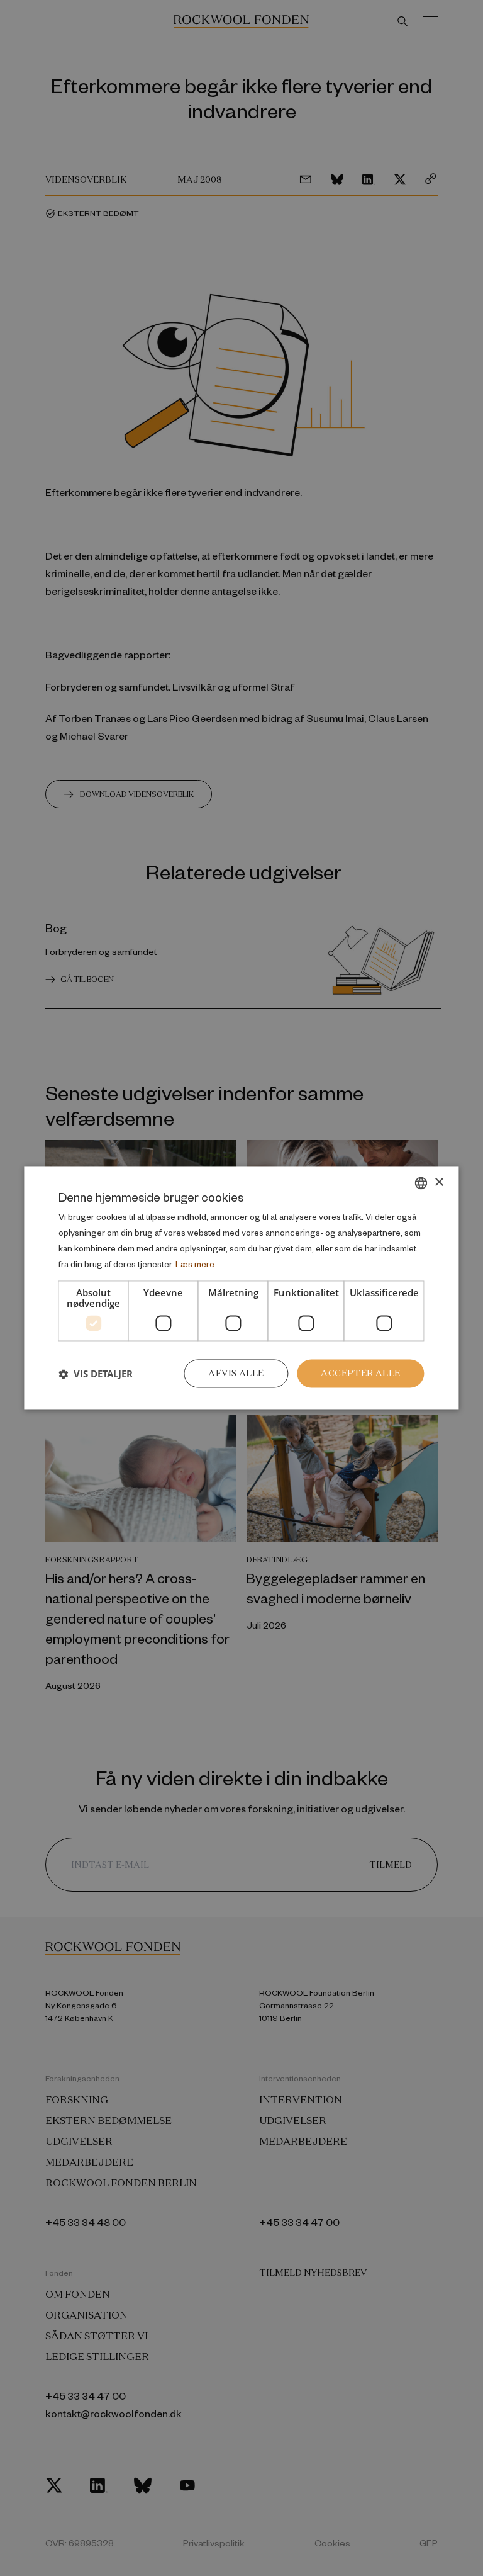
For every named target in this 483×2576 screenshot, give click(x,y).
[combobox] (421, 1183)
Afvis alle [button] (236, 1374)
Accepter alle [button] (360, 1374)
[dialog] (241, 1288)
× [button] (439, 1183)
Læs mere (195, 1264)
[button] (96, 1374)
